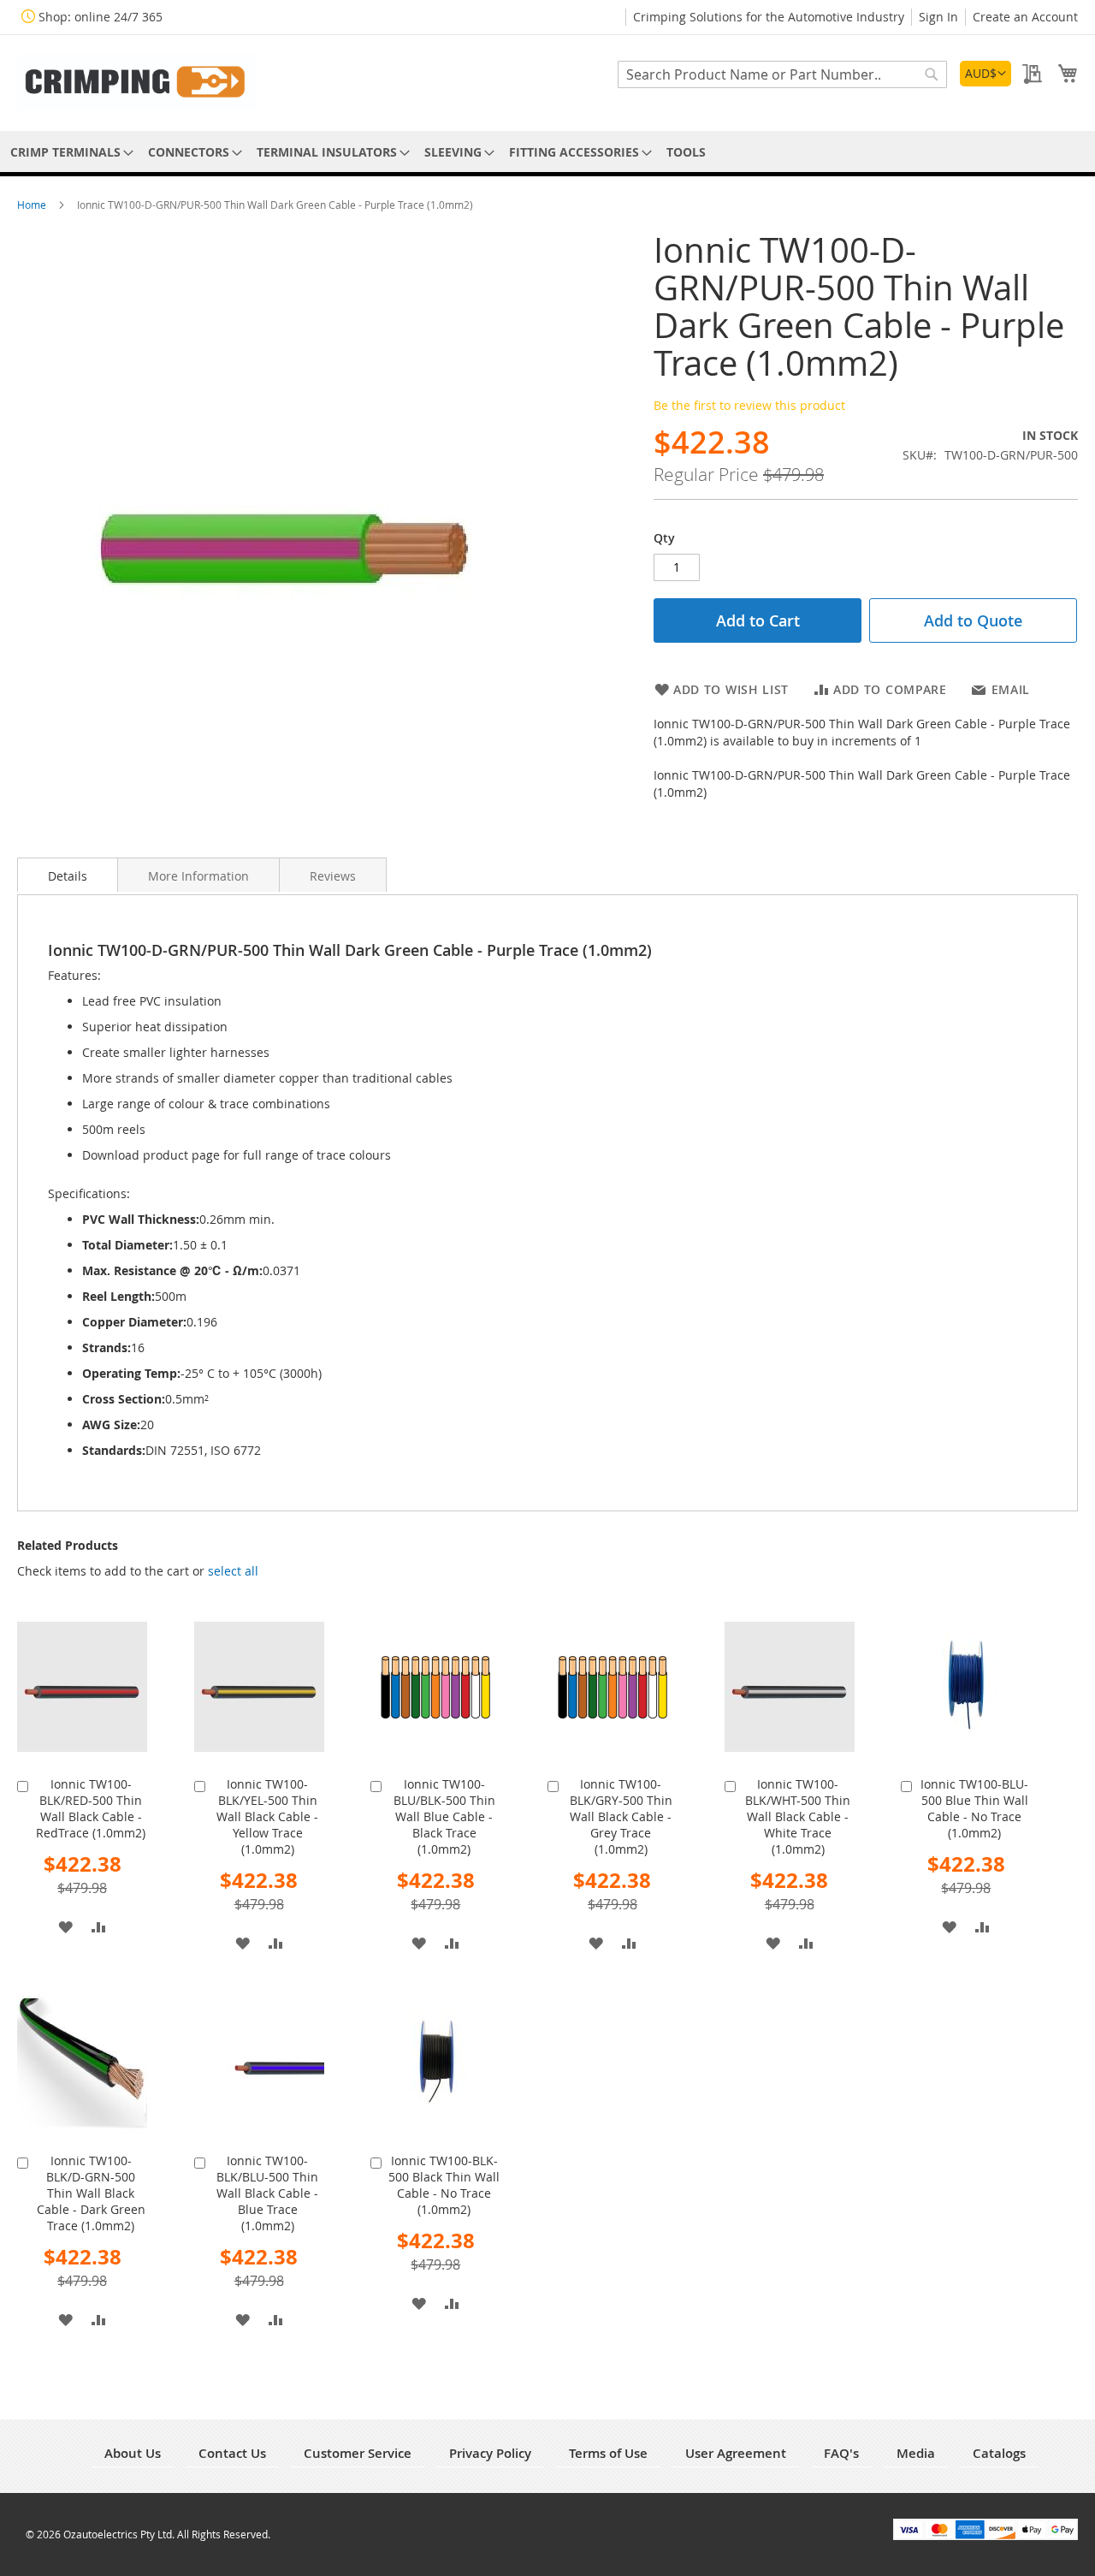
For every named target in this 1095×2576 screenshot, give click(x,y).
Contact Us (232, 2453)
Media (916, 2453)
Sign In (938, 17)
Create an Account (1025, 17)
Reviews (333, 876)
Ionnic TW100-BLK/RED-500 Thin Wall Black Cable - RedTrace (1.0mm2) (91, 1808)
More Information (198, 876)
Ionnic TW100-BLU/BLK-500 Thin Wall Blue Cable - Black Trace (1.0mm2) (444, 1816)
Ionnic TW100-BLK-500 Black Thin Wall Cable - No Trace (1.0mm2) (444, 2185)
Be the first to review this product (749, 405)
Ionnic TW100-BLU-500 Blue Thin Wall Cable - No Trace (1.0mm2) (974, 1808)
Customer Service (358, 2453)
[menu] (547, 152)
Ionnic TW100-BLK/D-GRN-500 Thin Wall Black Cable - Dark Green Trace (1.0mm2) (91, 2193)
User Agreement (736, 2453)
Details (68, 876)
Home (33, 205)
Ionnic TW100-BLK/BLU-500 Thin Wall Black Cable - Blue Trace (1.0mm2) (267, 2193)
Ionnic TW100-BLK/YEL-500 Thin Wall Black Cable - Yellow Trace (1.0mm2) (267, 1816)
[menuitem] (69, 152)
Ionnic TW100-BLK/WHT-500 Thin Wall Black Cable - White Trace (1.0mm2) (798, 1816)
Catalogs (999, 2453)
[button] (985, 74)
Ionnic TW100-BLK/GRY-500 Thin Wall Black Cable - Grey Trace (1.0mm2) (621, 1816)
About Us (133, 2453)
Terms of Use (608, 2453)
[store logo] (137, 82)
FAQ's (841, 2453)
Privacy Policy (490, 2453)
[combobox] (782, 74)
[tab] (68, 875)
